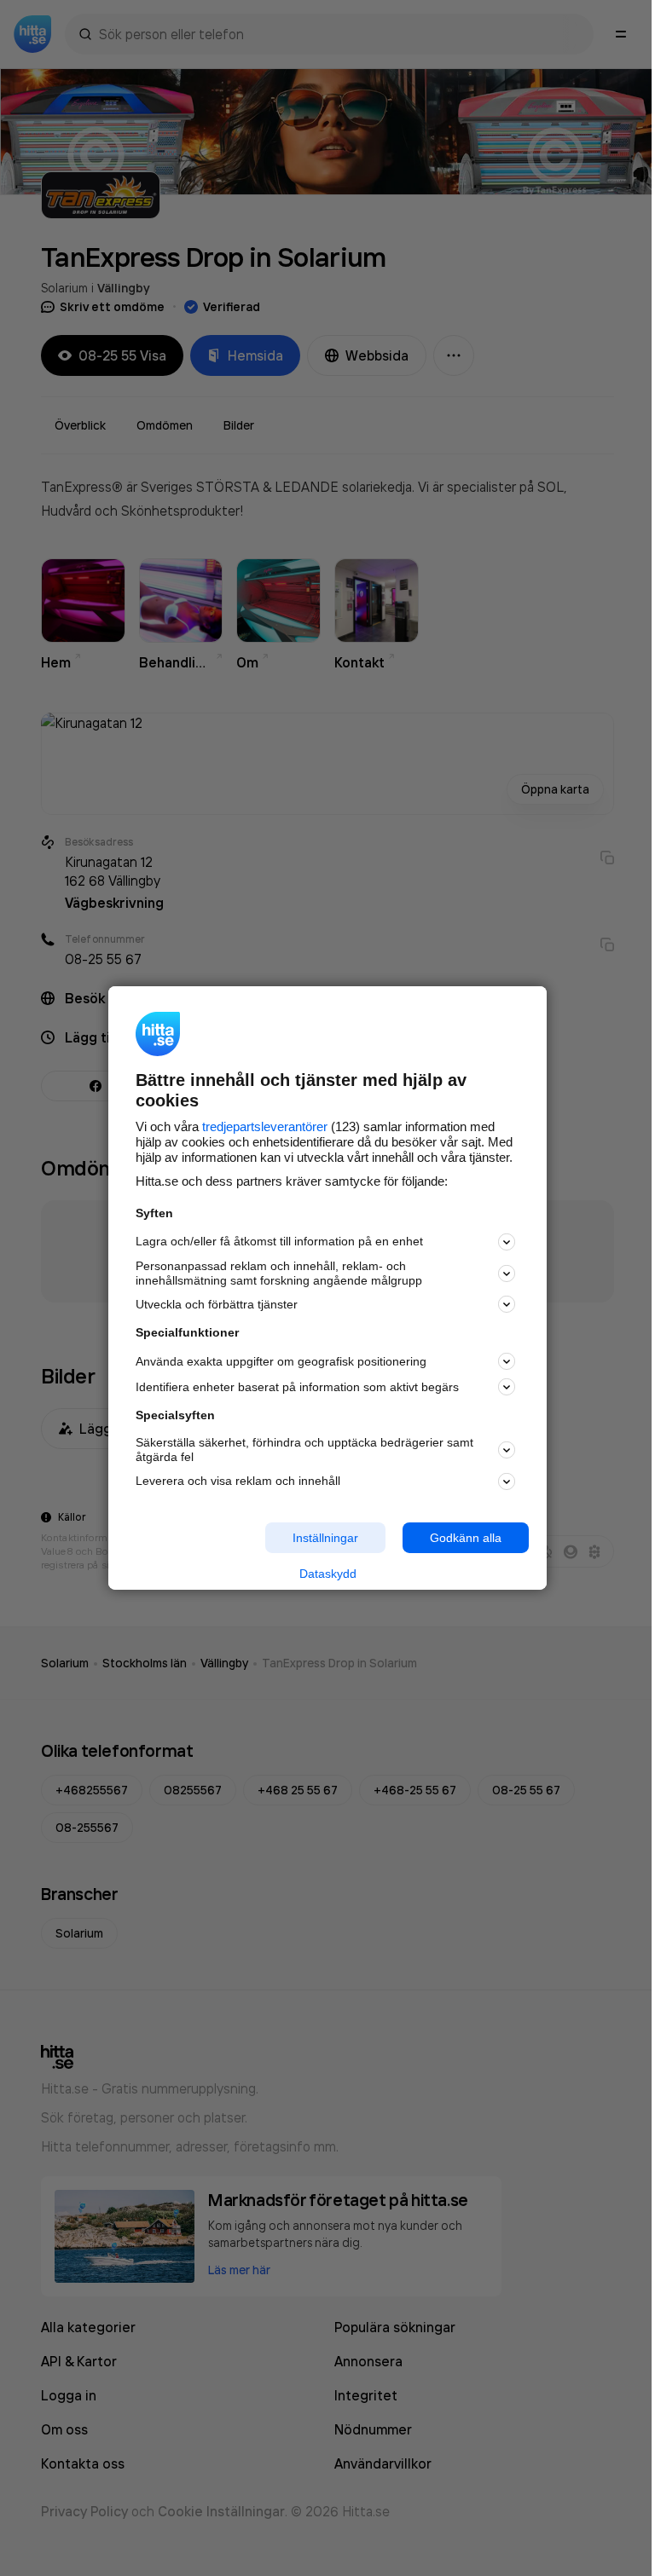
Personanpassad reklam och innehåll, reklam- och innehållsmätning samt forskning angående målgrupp (279, 1273)
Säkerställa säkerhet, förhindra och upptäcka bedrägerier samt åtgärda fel (304, 1450)
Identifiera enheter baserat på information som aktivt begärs (297, 1387)
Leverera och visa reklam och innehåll (238, 1481)
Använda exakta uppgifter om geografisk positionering (281, 1361)
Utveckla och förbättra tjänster (217, 1304)
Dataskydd (328, 1574)
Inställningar (325, 1537)
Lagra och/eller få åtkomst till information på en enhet (279, 1241)
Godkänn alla (466, 1537)
